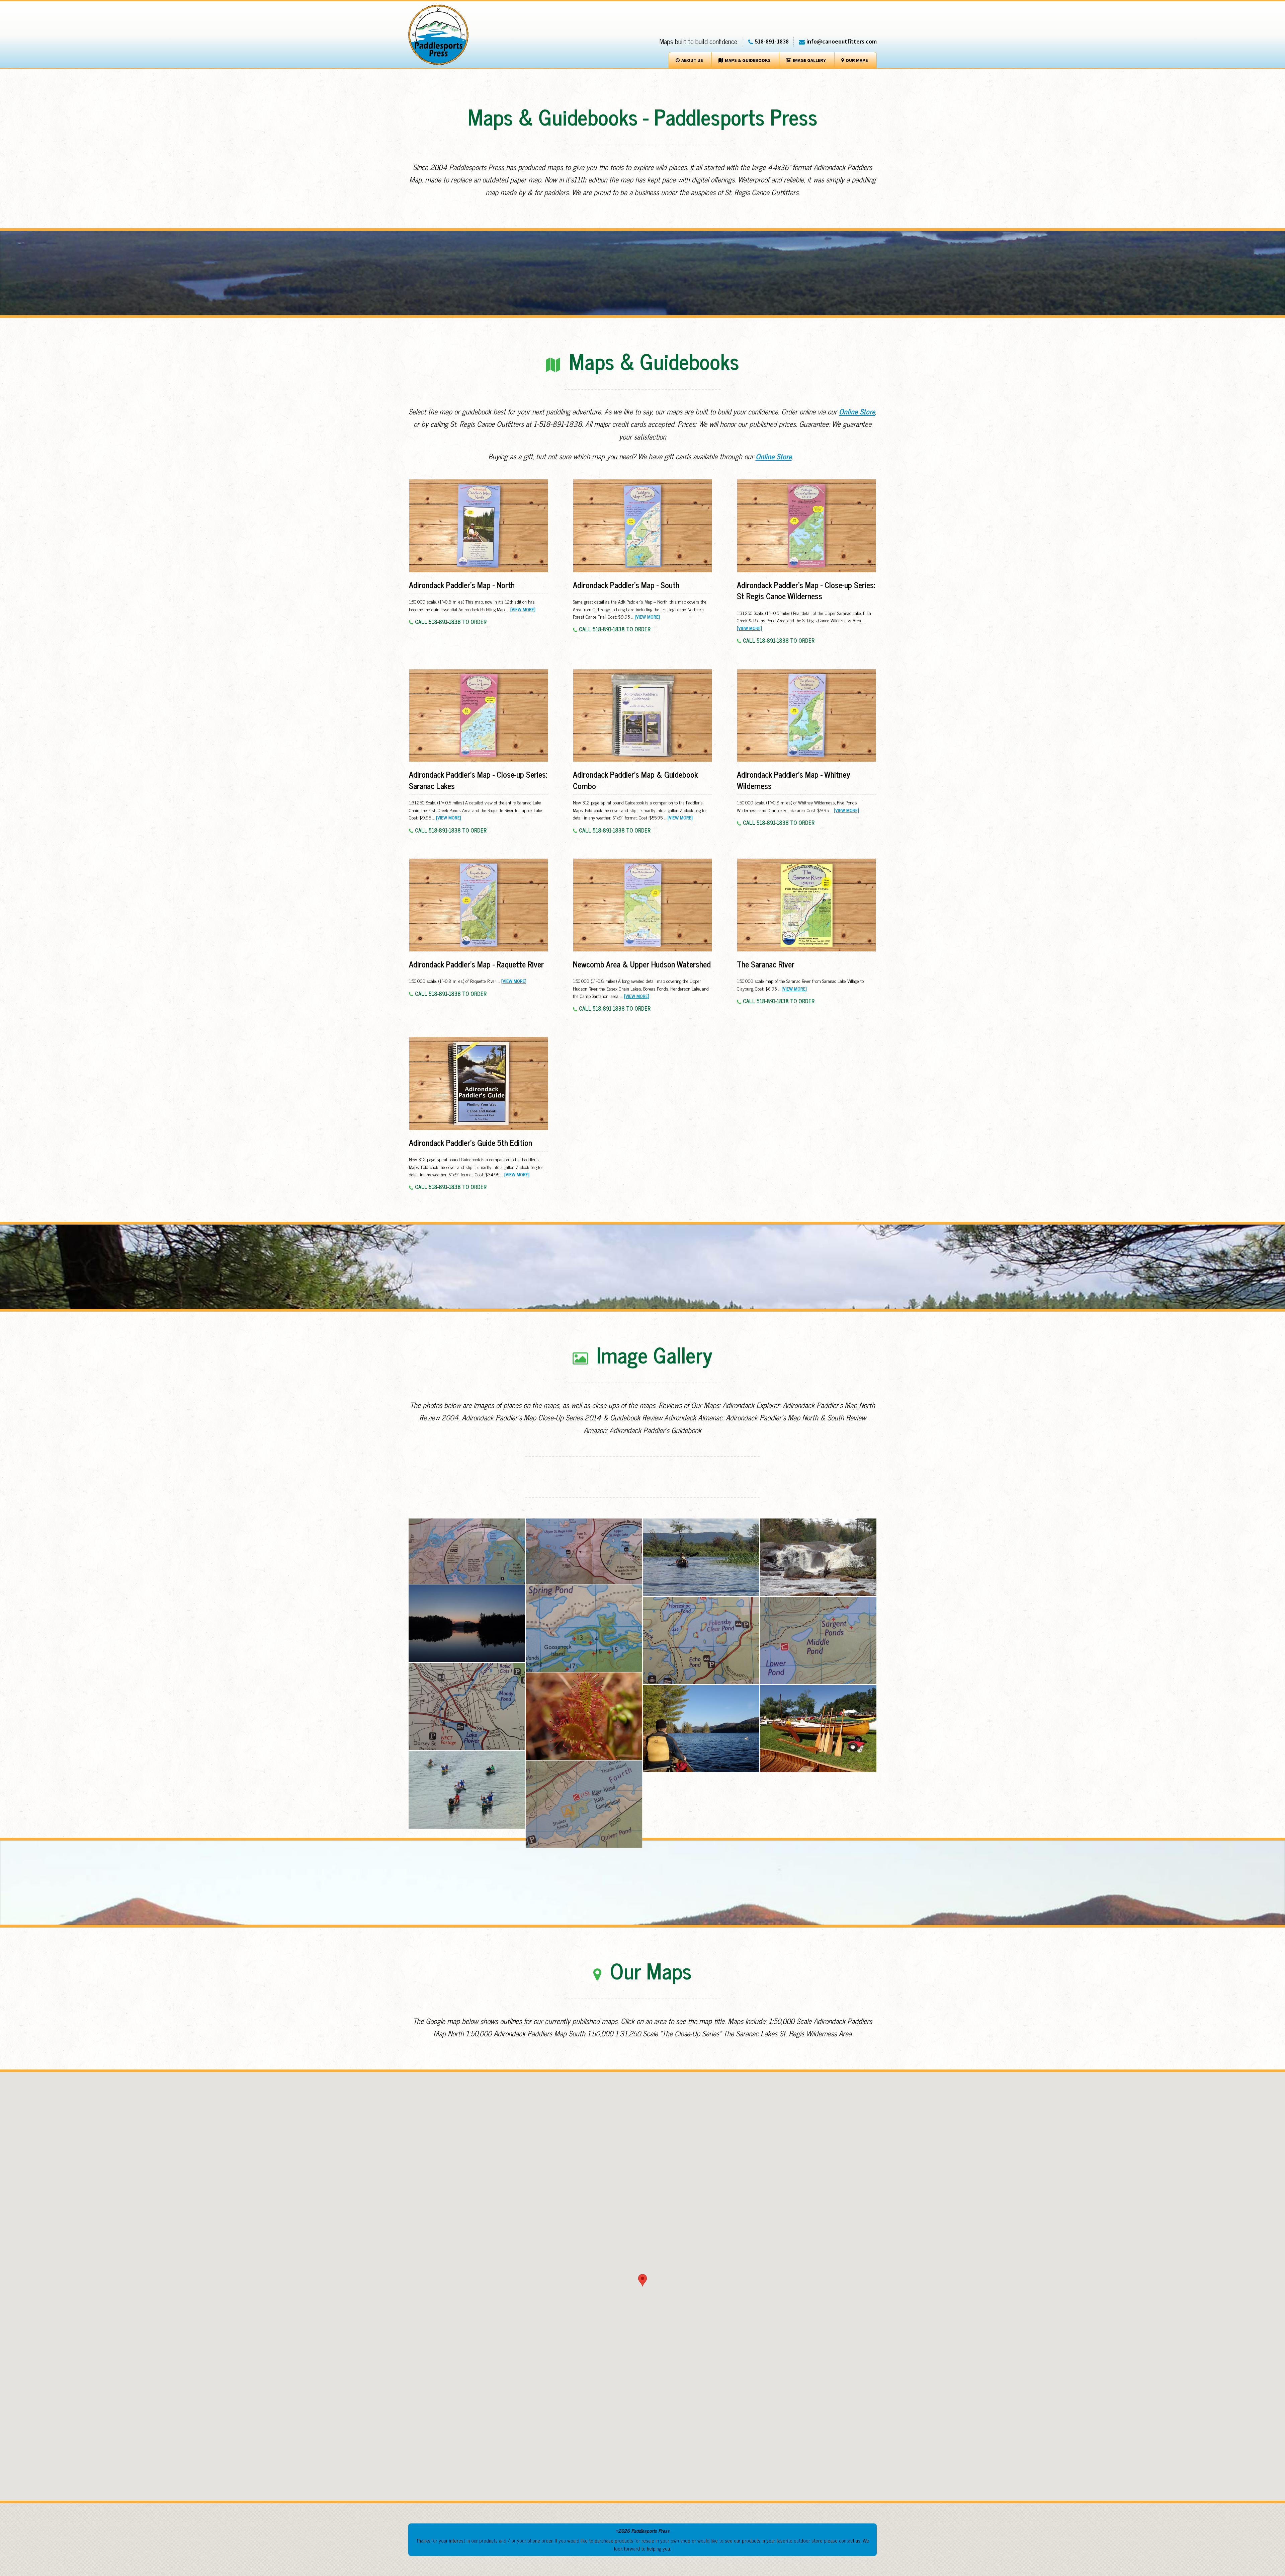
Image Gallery (809, 60)
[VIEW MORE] (523, 609)
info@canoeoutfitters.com (842, 41)
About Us (692, 60)
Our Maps (857, 60)
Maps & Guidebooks (748, 60)
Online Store (857, 411)
